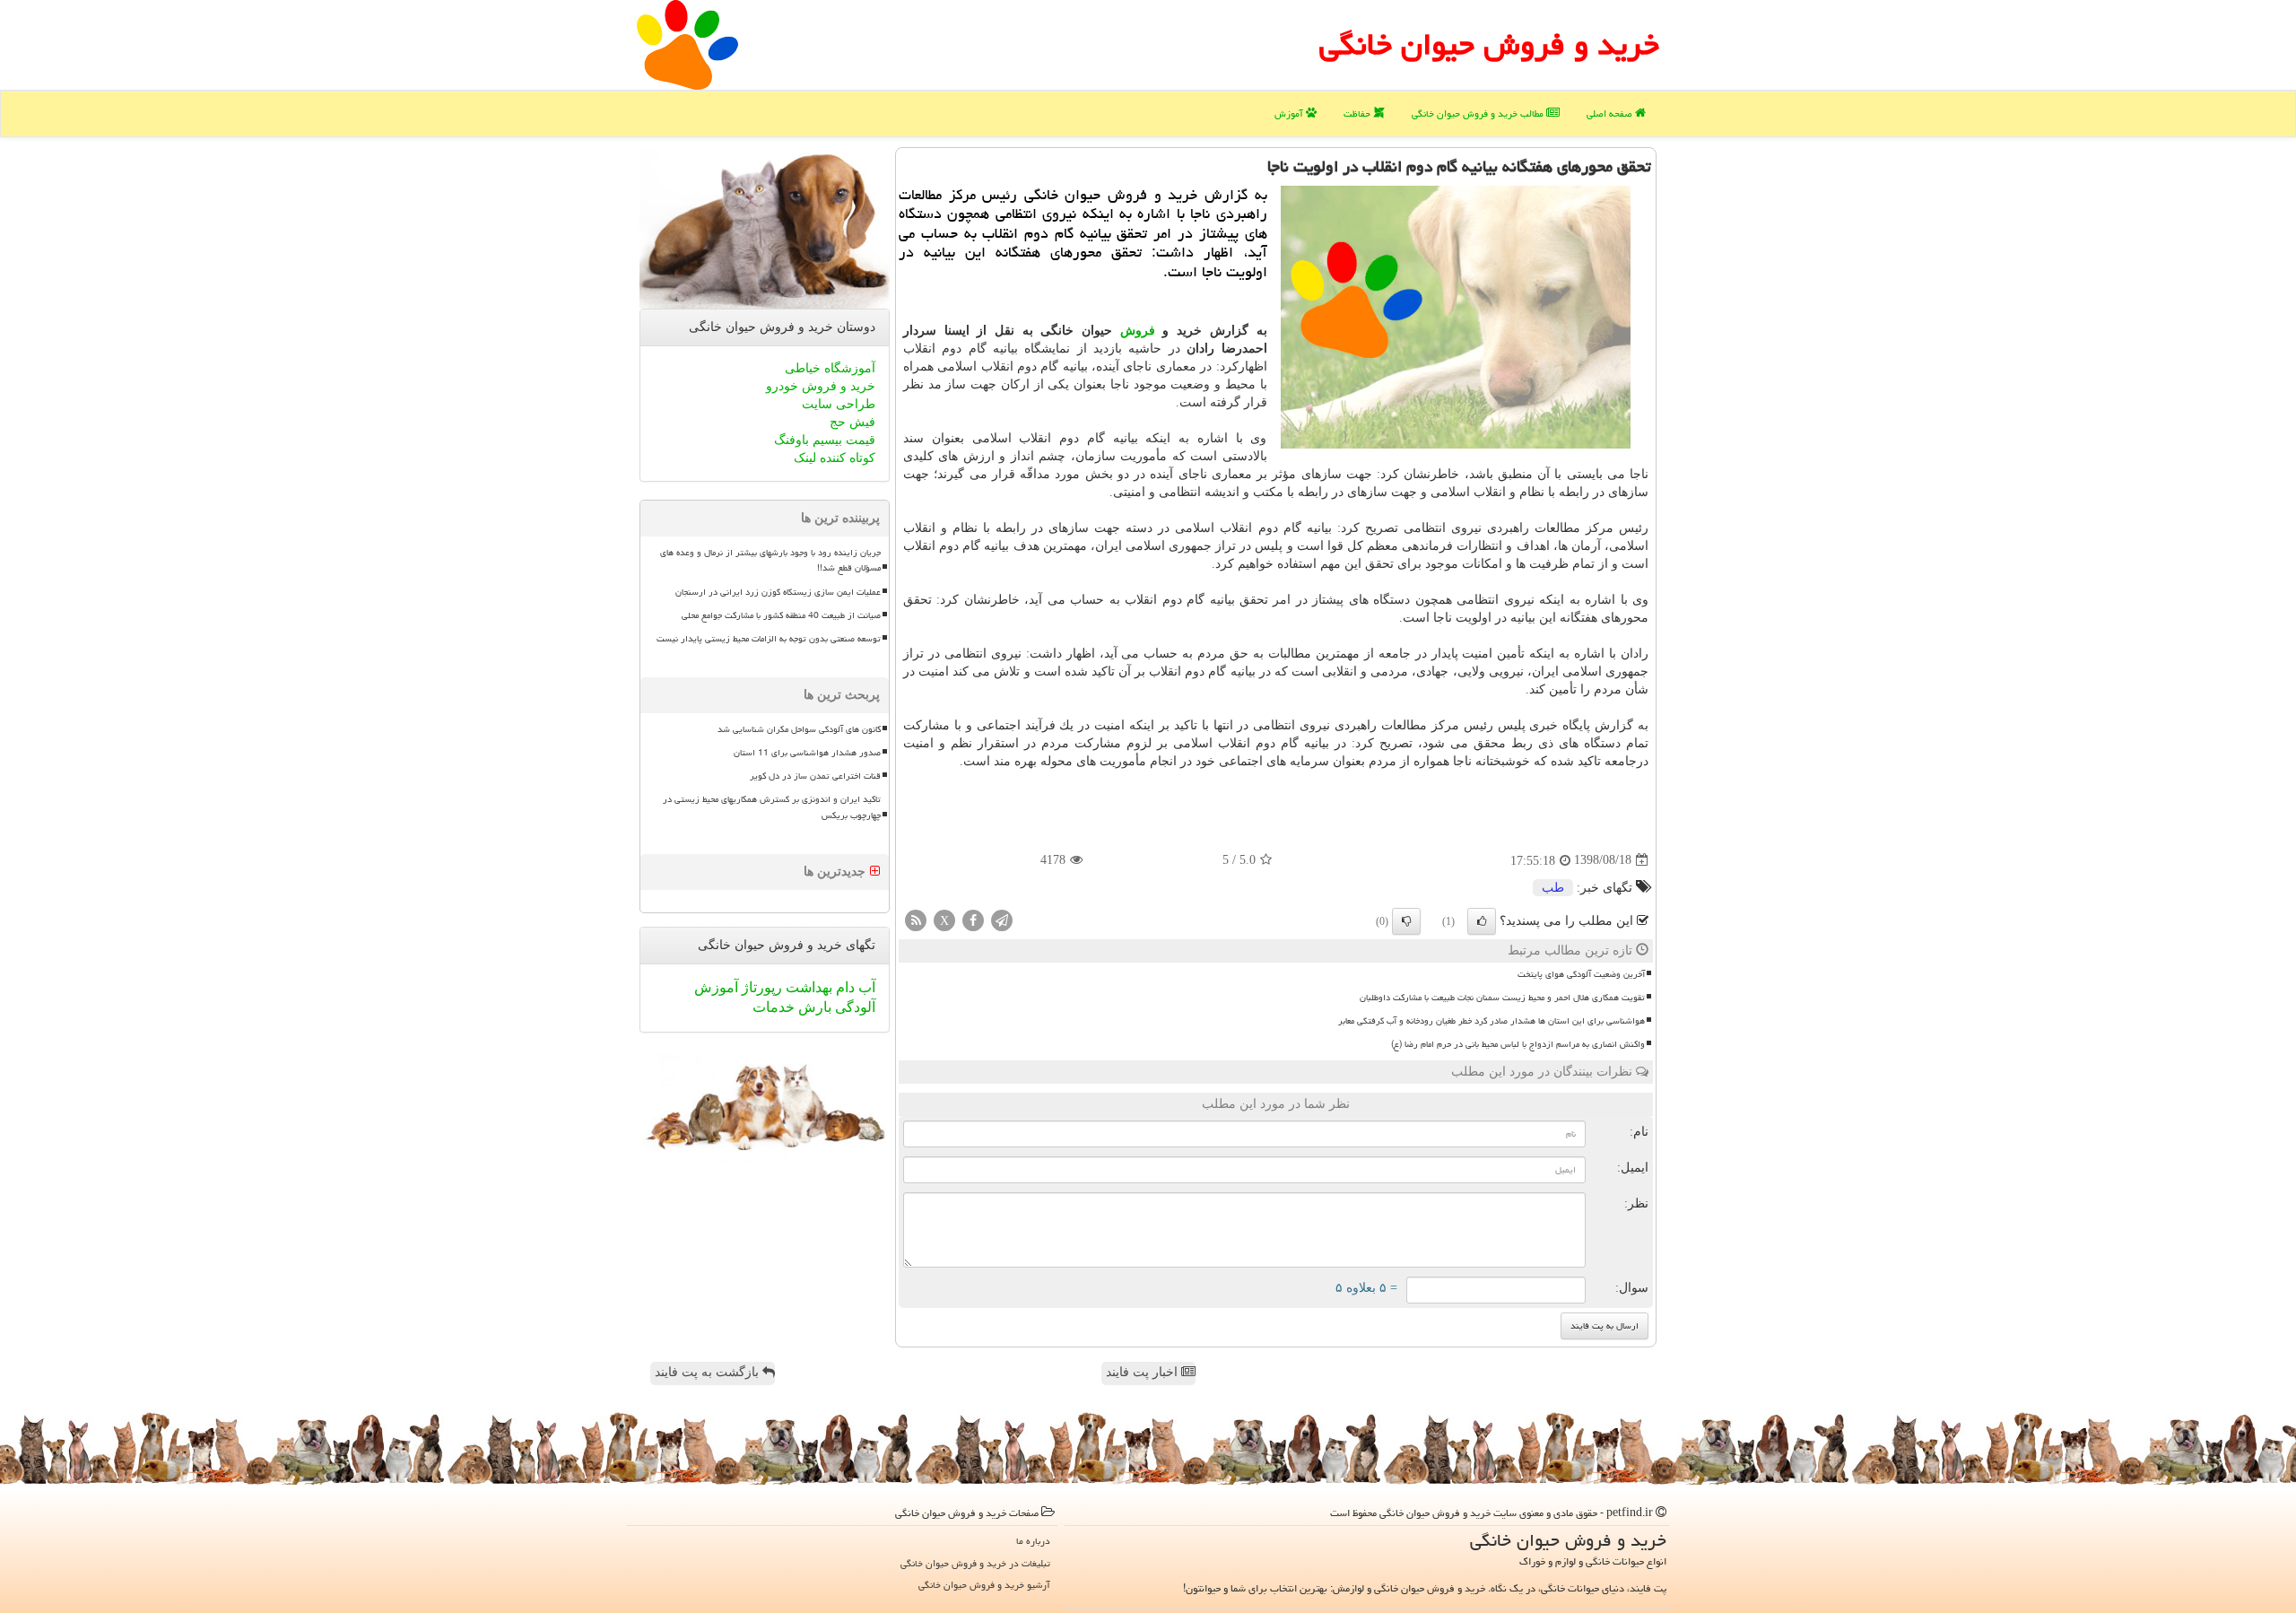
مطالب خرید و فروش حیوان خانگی (1479, 113)
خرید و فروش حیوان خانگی (1489, 44)
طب (1553, 888)
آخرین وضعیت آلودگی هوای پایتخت (1581, 974)
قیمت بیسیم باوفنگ (825, 440)
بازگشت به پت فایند (709, 1372)
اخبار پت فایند (1144, 1372)
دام (844, 987)
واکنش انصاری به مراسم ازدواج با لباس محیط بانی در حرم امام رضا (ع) (1518, 1044)
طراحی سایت (839, 404)
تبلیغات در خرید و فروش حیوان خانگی (975, 1563)
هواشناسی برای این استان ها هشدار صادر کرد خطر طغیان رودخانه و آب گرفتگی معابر (1492, 1021)
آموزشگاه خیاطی (830, 368)
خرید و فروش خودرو (821, 386)
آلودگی (853, 1007)
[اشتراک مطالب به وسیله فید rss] (916, 919)
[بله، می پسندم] (1482, 921)
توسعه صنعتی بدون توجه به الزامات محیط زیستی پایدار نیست (769, 639)
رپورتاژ (760, 987)
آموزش (1290, 113)
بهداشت (807, 987)
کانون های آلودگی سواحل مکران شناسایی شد (799, 729)
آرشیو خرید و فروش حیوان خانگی (984, 1585)
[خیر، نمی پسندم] (1406, 921)
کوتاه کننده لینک (835, 458)
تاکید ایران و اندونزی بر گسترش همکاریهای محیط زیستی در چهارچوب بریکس (772, 807)
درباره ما (1033, 1541)
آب (865, 987)
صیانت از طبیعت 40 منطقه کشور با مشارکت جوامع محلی (781, 615)
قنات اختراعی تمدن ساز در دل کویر (815, 776)
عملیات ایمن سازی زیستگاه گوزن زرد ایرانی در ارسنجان (778, 592)
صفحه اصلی (1611, 113)
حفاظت (1358, 113)
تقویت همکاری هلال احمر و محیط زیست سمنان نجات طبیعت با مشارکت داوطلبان (1502, 998)
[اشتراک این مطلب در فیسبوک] (973, 919)
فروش (1138, 331)
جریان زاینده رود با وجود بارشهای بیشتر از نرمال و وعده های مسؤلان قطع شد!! (770, 560)
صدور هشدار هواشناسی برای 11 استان (807, 753)
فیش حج (852, 422)
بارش (813, 1007)
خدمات (774, 1007)
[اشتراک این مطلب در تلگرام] (1002, 919)
